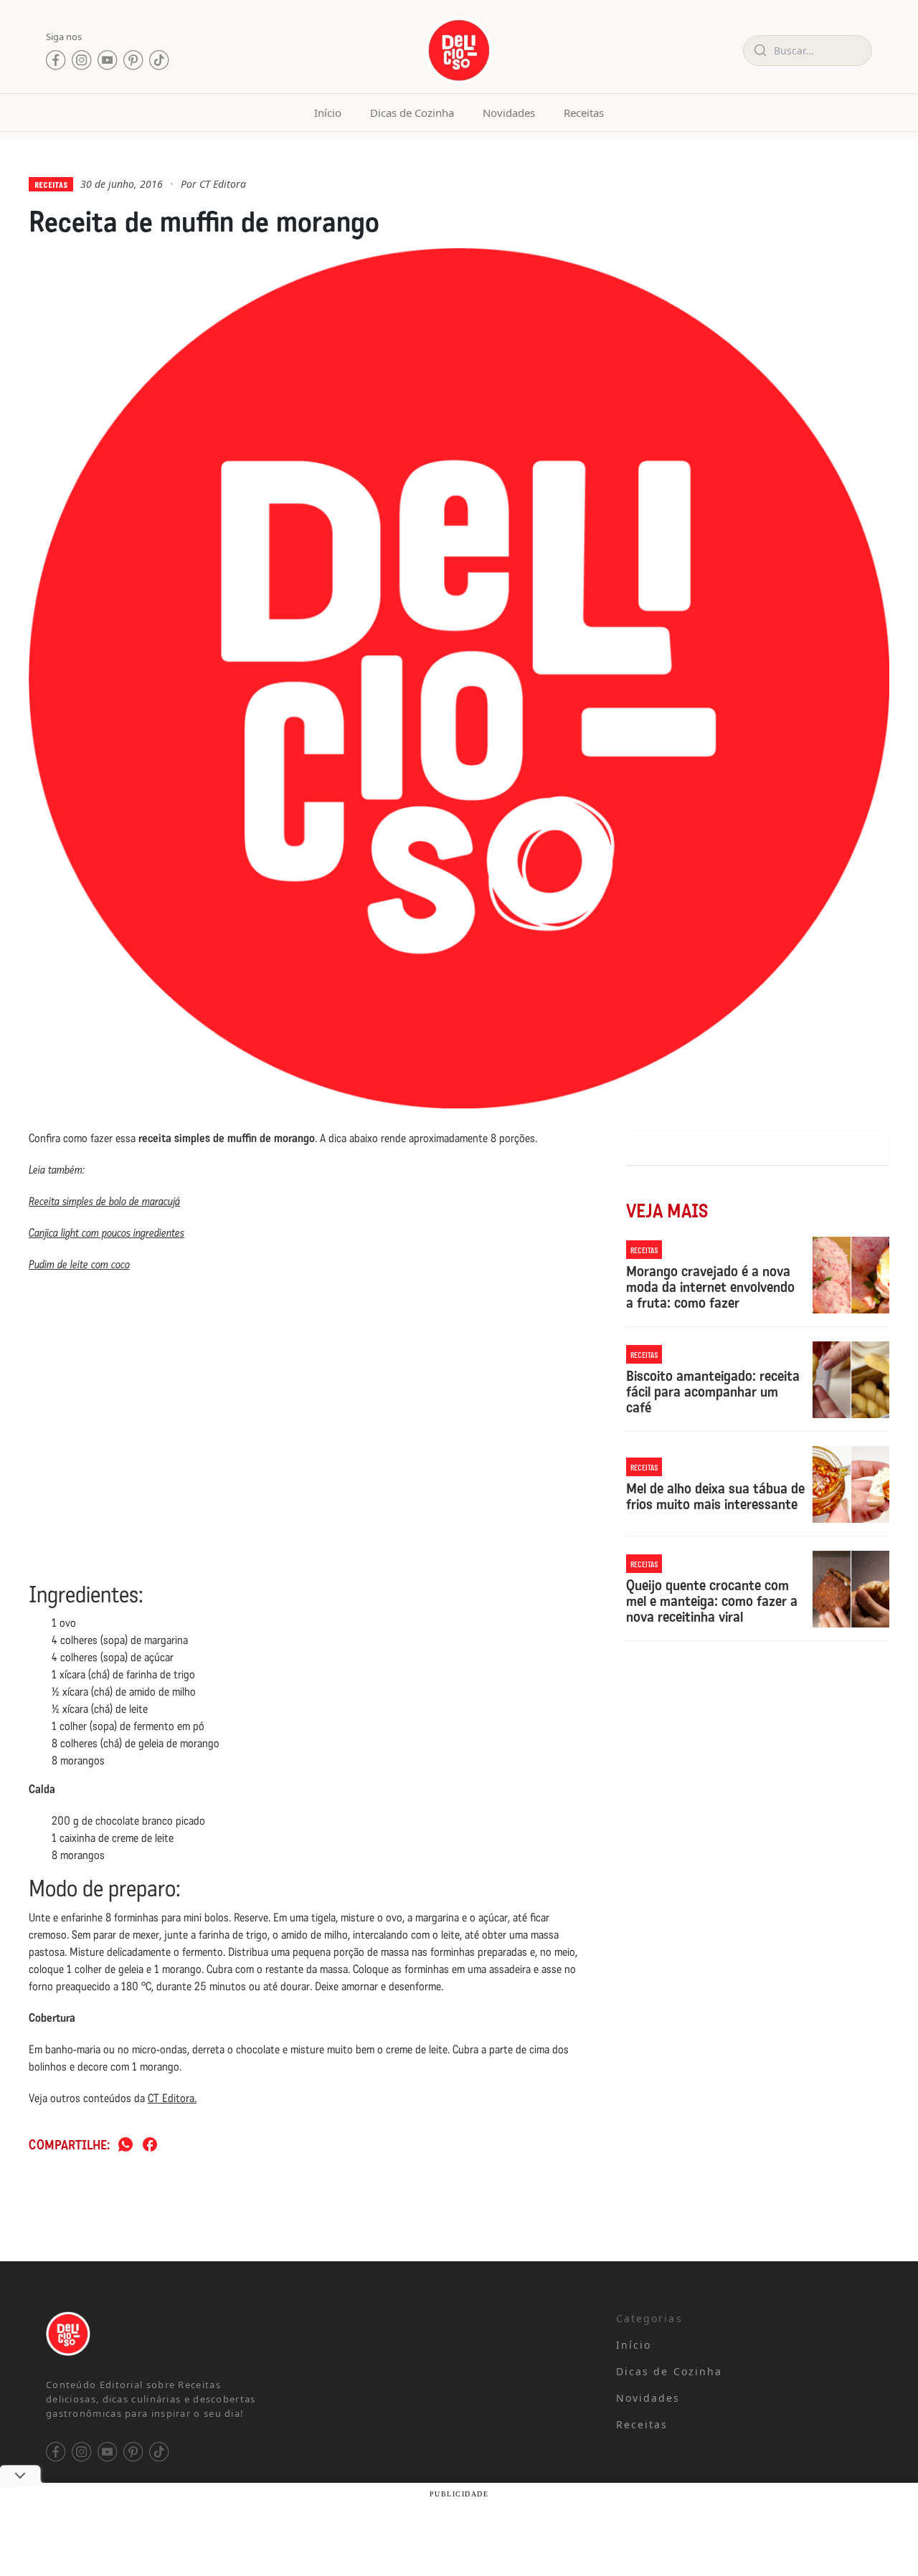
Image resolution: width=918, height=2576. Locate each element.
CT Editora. (172, 2098)
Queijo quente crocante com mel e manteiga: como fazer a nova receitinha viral (712, 1601)
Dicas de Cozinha (412, 113)
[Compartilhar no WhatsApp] (126, 2145)
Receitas (584, 113)
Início (328, 113)
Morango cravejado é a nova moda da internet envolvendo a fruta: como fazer (710, 1287)
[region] (186, 2463)
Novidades (509, 113)
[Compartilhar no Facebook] (150, 2145)
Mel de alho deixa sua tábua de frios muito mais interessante (715, 1496)
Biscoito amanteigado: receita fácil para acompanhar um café (713, 1392)
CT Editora (223, 184)
